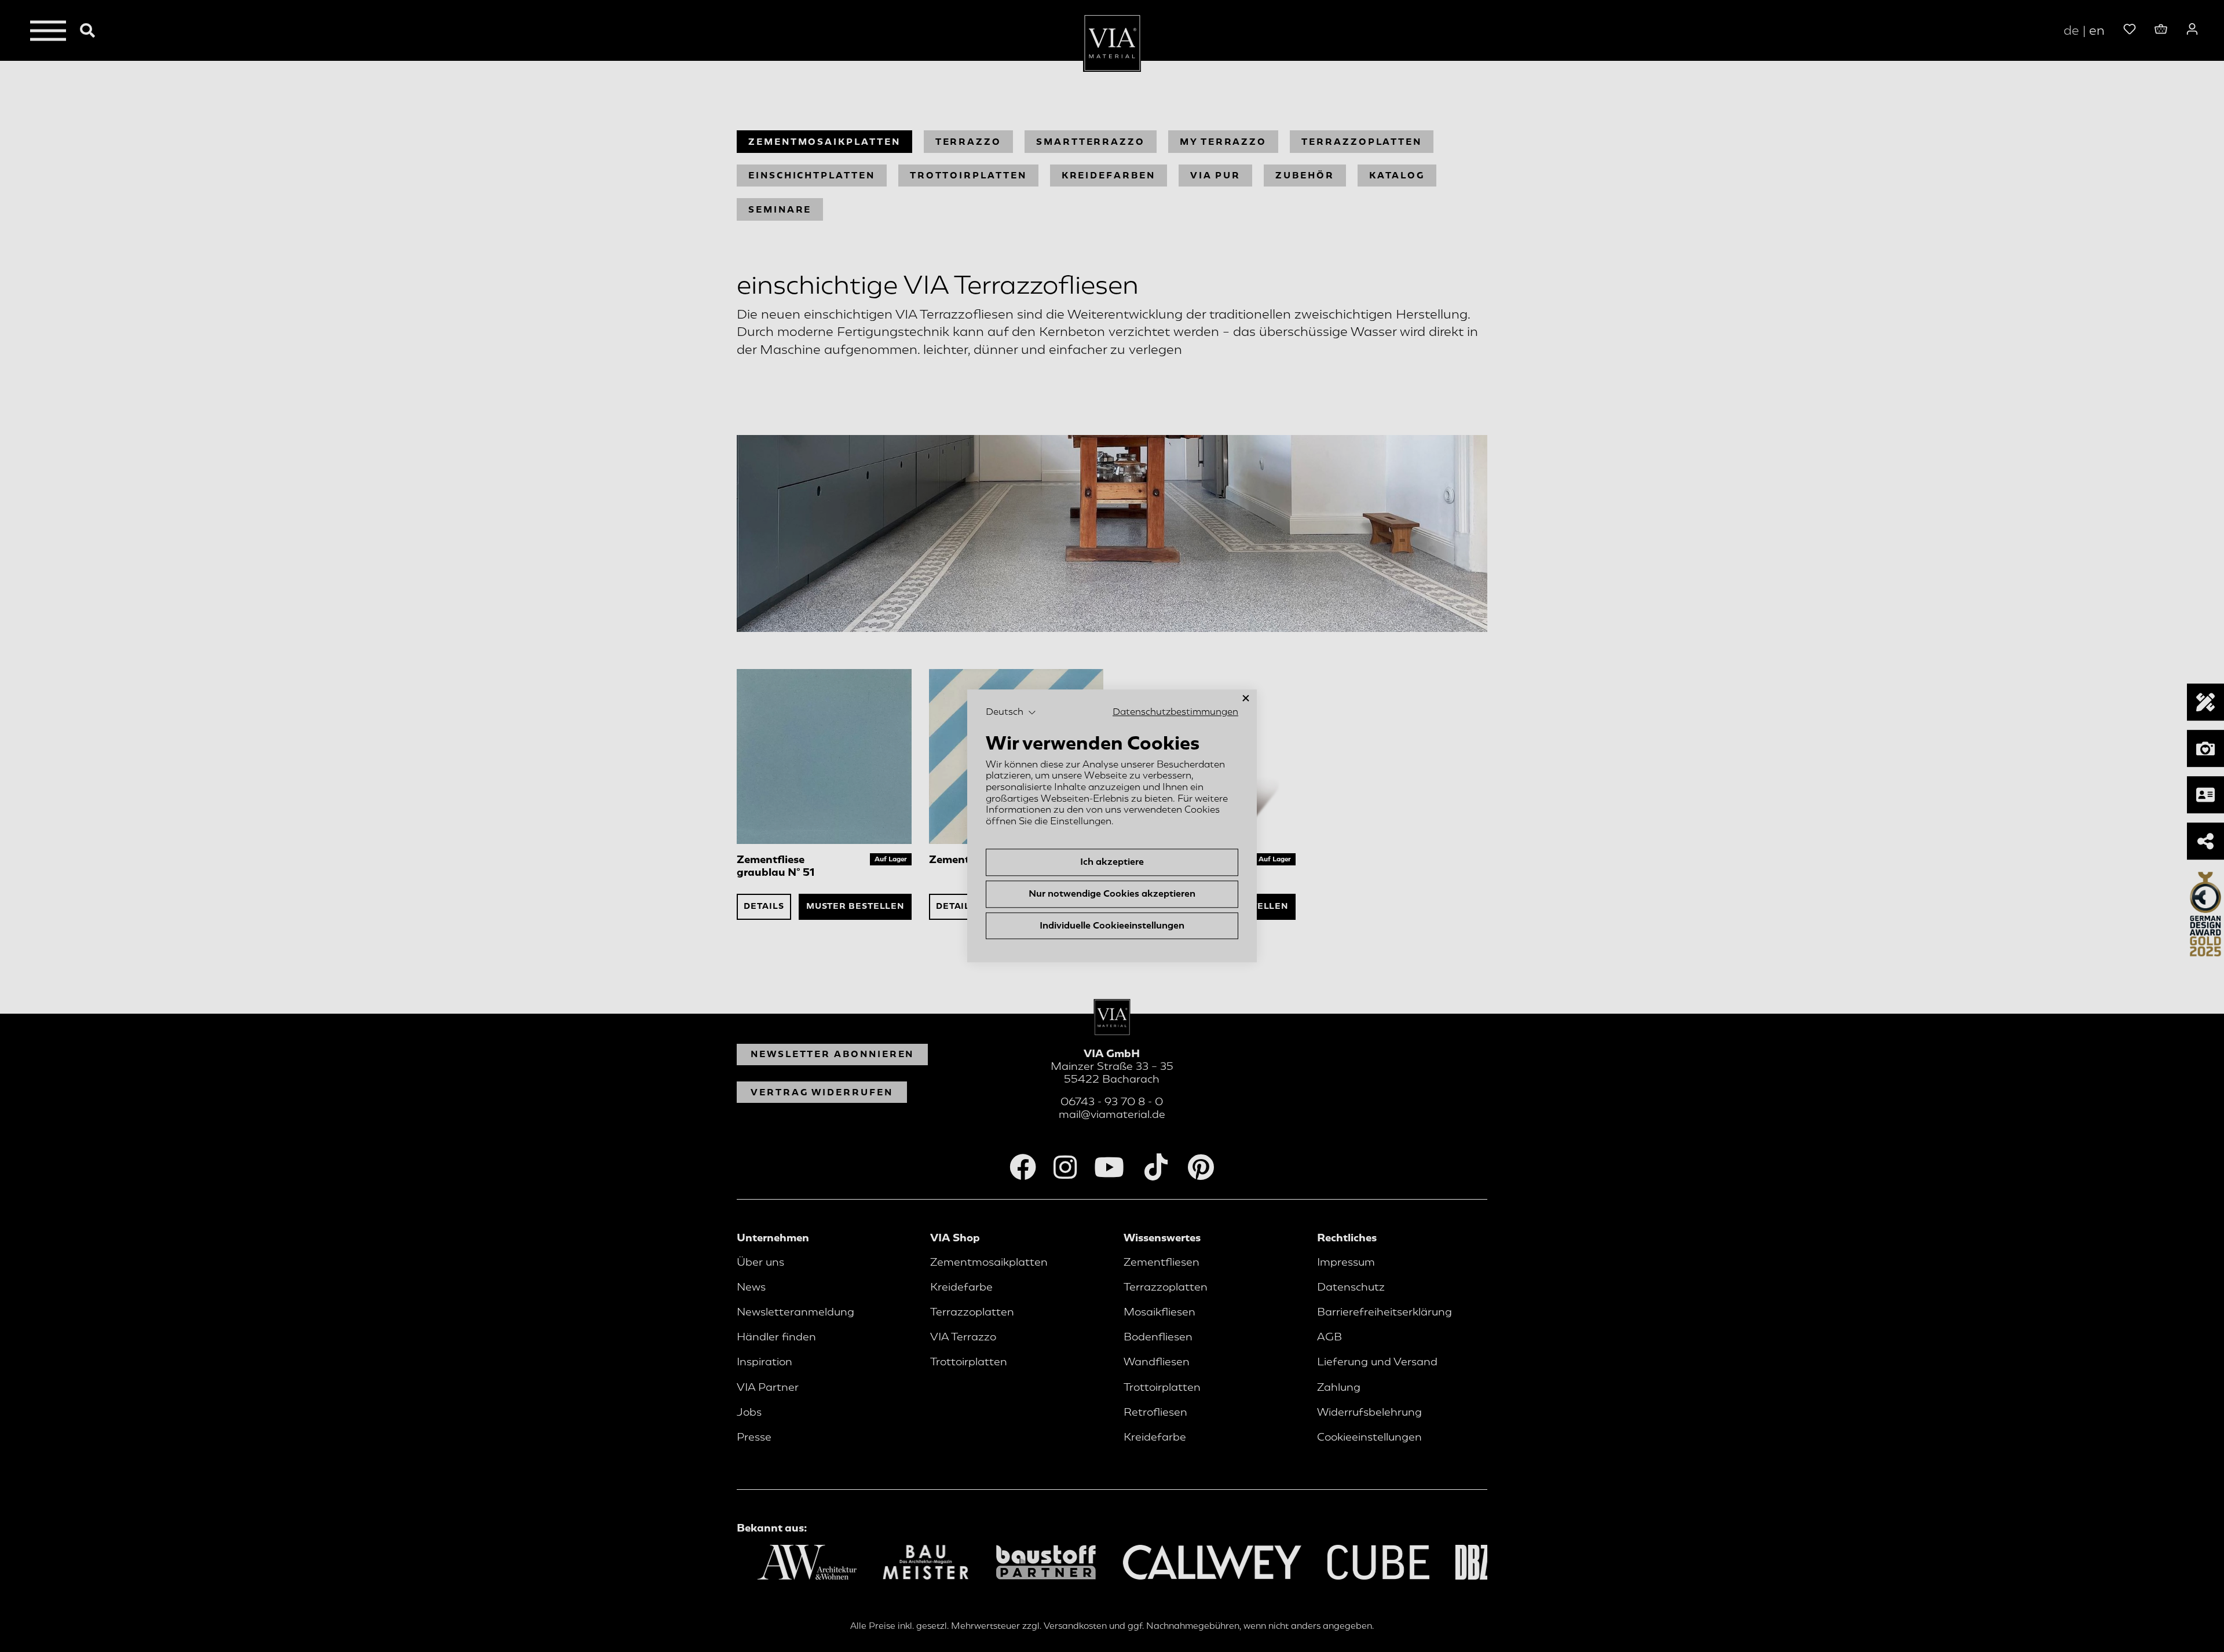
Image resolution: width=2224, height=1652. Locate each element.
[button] (1011, 712)
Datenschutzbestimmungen (1175, 712)
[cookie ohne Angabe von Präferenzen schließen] (1246, 698)
